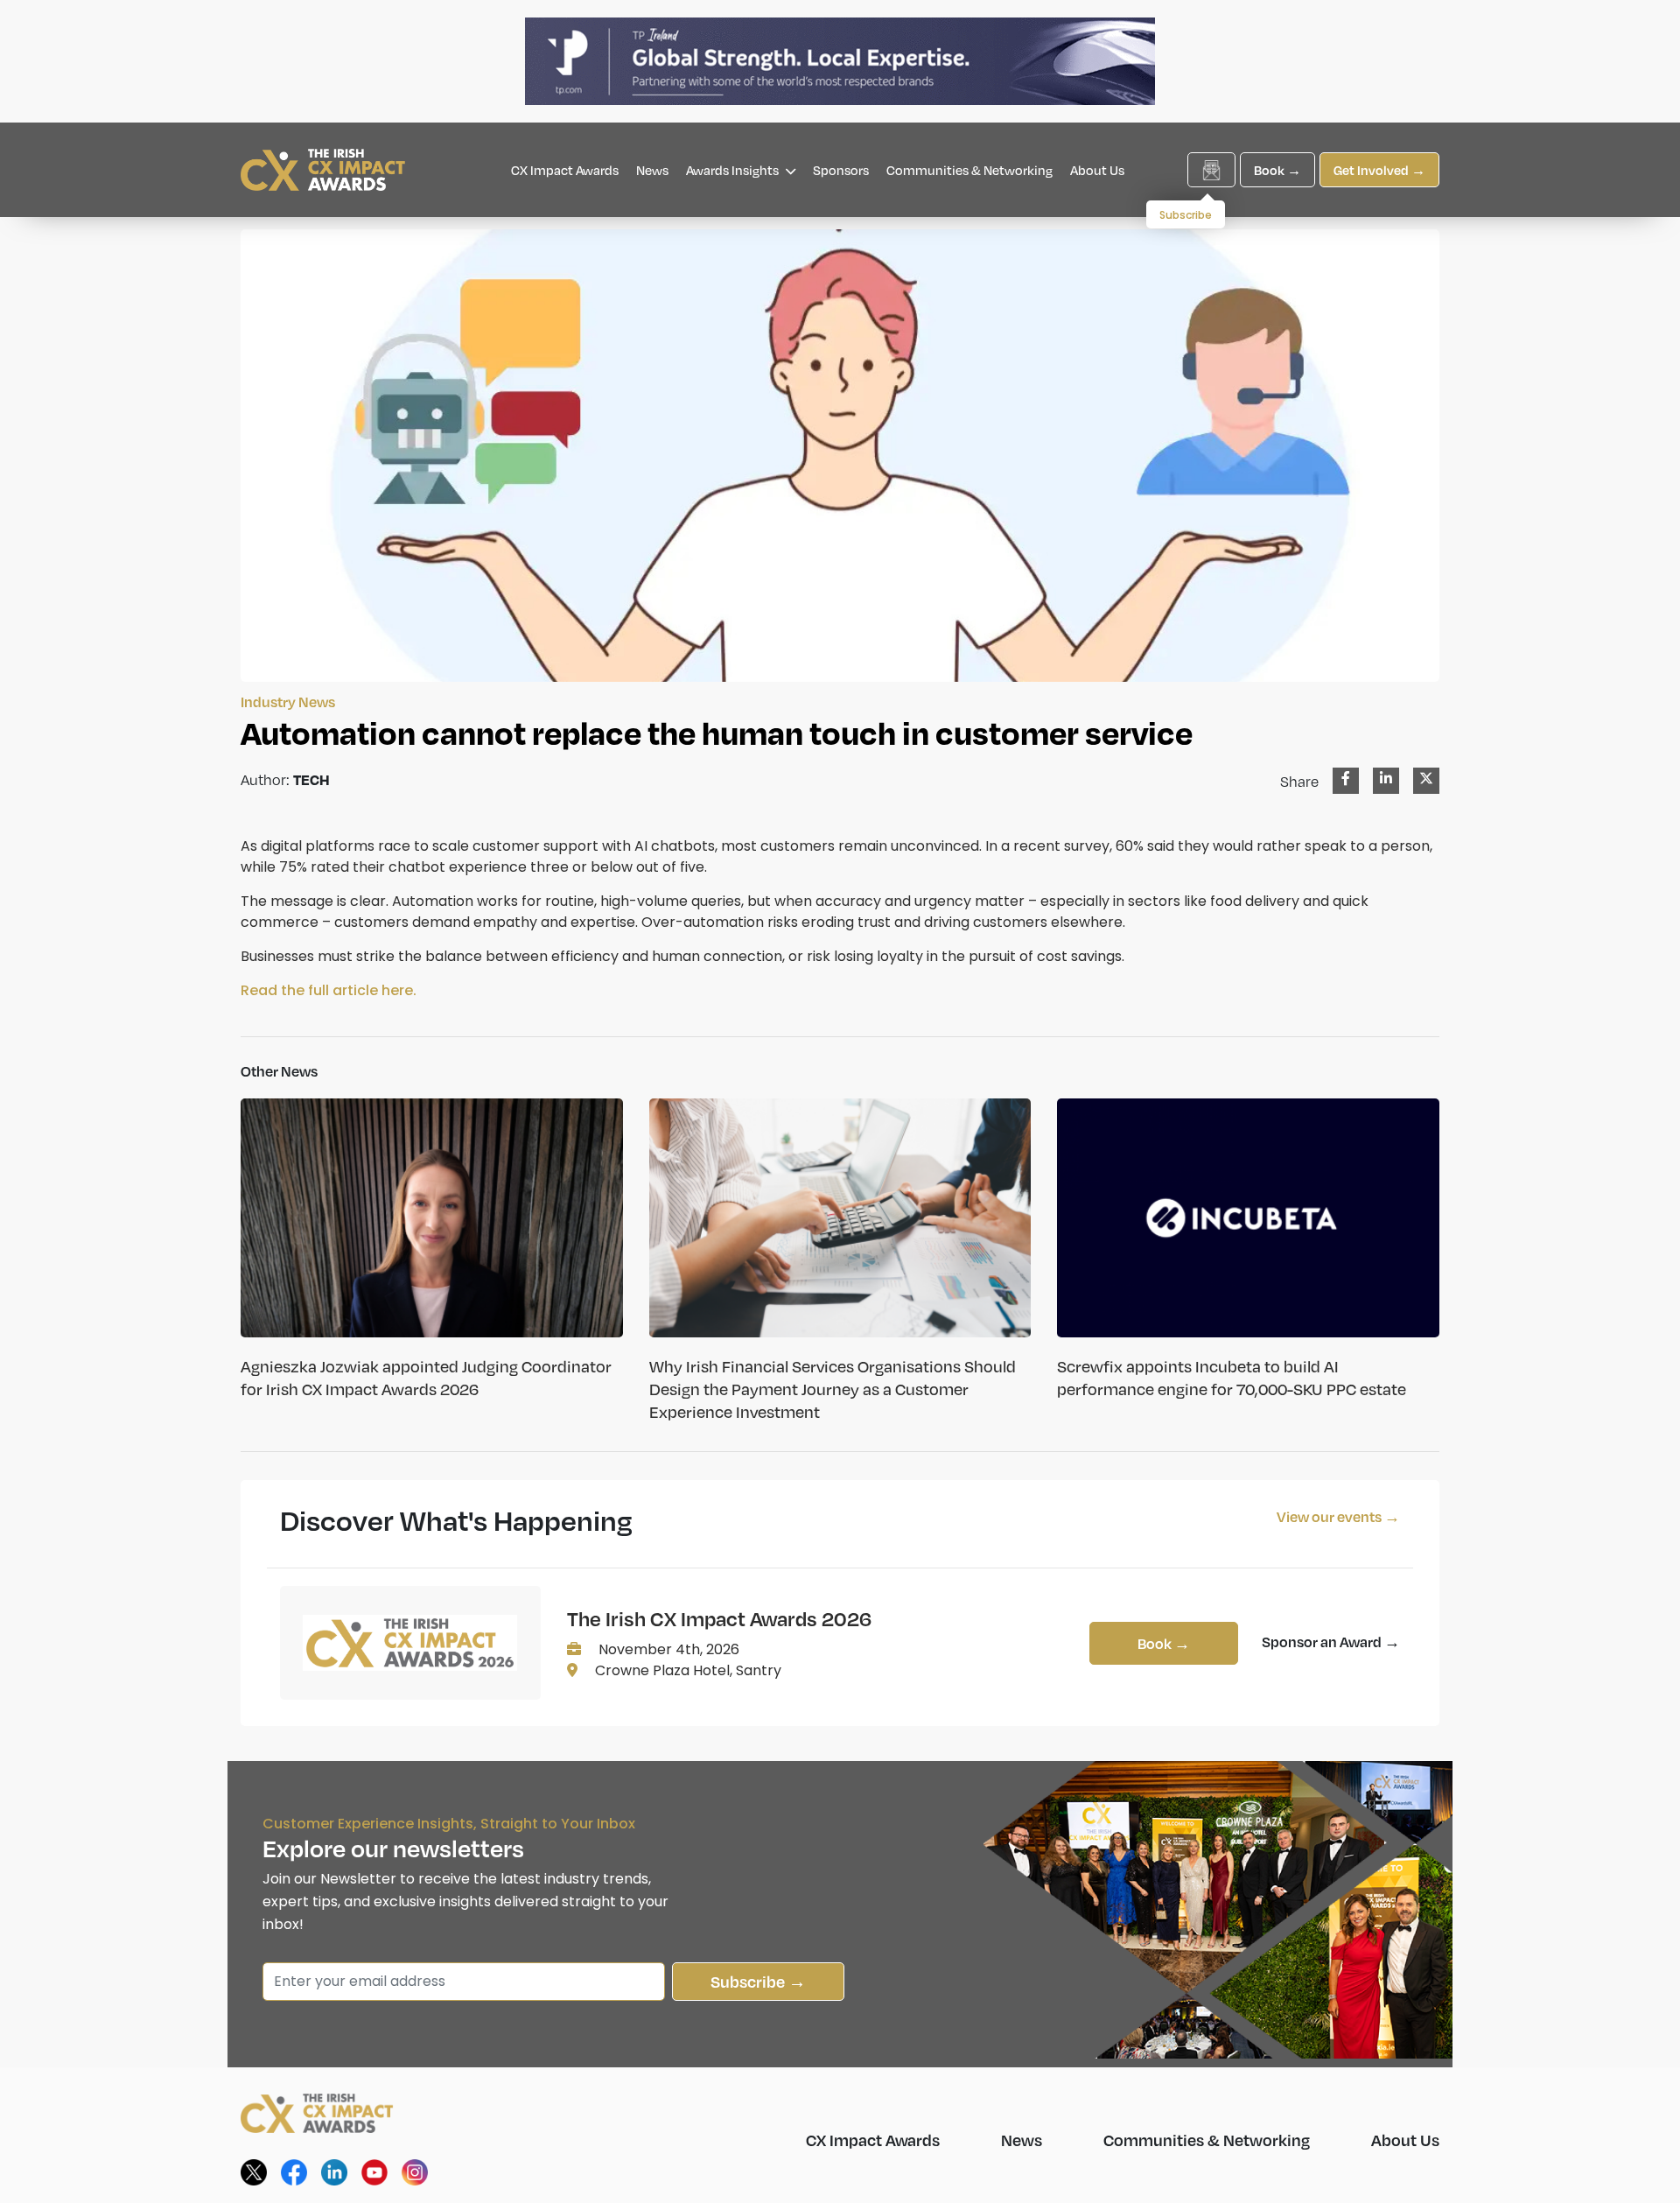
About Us (1097, 170)
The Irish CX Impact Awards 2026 (719, 1618)
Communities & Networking (969, 170)
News (652, 170)
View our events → (1338, 1516)
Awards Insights (734, 170)
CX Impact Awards (565, 170)
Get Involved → (1379, 170)
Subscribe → (758, 1981)
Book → (1277, 170)
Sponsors (841, 170)
